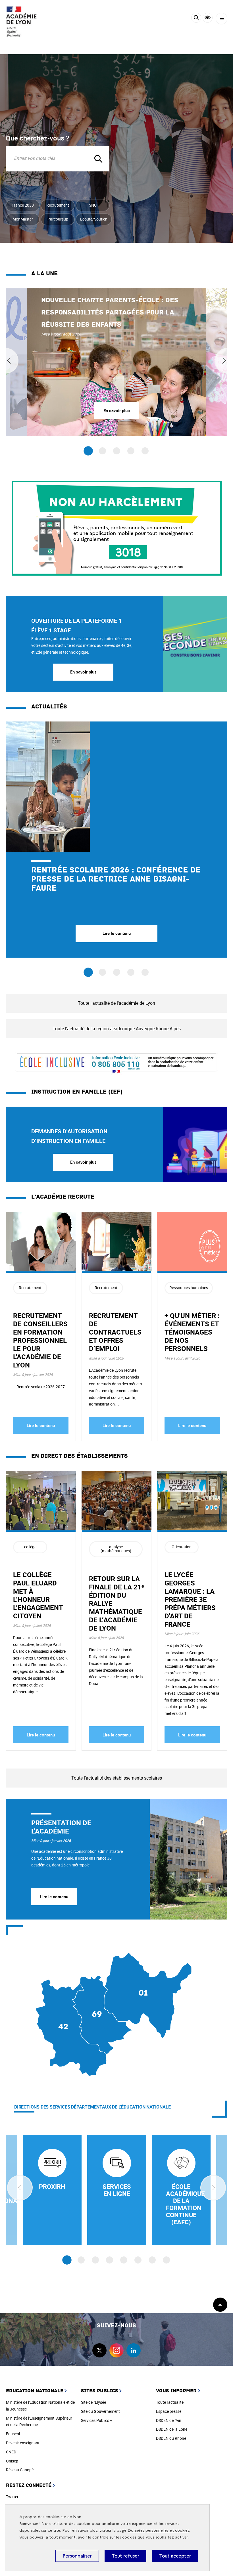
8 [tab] (166, 2260)
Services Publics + (97, 2420)
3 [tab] (117, 451)
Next (213, 2188)
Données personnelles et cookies (158, 2530)
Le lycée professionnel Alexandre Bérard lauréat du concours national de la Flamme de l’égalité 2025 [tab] (131, 972)
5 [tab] (145, 451)
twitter (99, 2350)
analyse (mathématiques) (116, 1549)
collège (30, 1547)
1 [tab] (88, 451)
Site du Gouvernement (100, 2411)
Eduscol (13, 2434)
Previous (20, 2188)
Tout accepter (175, 2556)
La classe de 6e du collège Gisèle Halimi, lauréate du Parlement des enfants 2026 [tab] (117, 972)
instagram (116, 2350)
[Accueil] (21, 21)
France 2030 (23, 205)
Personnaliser (77, 2556)
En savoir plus (83, 672)
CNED (11, 2452)
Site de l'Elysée (93, 2402)
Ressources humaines (189, 1288)
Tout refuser (125, 2556)
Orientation (182, 1547)
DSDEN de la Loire (172, 2429)
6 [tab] (138, 2260)
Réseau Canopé (20, 2470)
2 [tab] (102, 451)
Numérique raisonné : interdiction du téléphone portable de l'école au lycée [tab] (102, 972)
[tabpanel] (116, 362)
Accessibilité (208, 18)
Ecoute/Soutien (94, 219)
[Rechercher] (196, 19)
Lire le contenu (41, 1425)
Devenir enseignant (23, 2443)
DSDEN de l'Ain (169, 2420)
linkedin (134, 2350)
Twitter (12, 2497)
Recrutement (58, 205)
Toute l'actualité (170, 2402)
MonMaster (23, 219)
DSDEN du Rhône (171, 2438)
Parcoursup (58, 219)
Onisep (12, 2461)
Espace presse (169, 2411)
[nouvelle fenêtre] (52, 2190)
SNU (93, 205)
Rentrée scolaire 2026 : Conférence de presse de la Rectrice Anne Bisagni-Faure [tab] (88, 972)
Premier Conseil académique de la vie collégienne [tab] (145, 972)
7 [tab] (152, 2260)
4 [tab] (131, 451)
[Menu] (221, 19)
